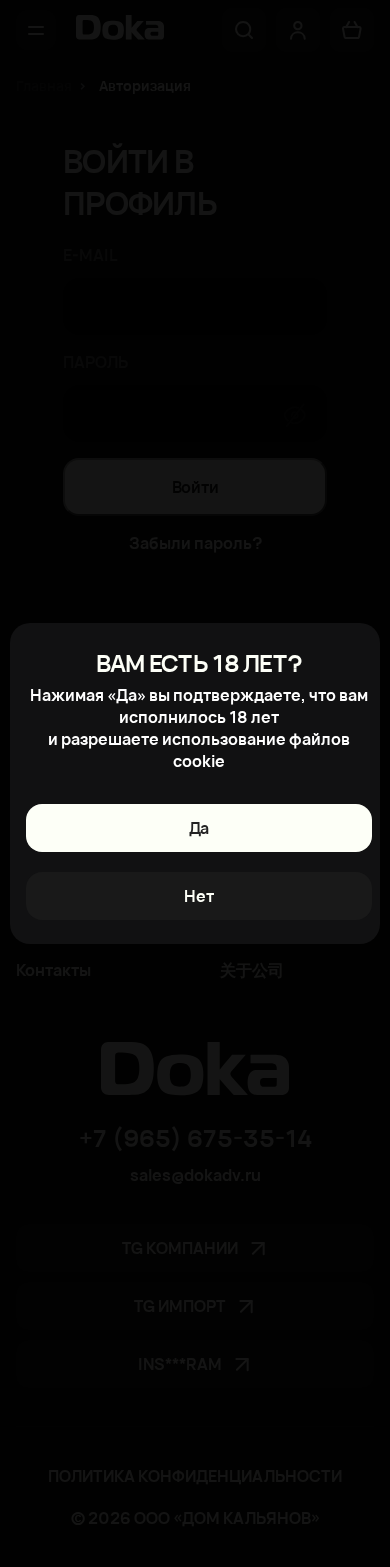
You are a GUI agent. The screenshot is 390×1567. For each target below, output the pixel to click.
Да (199, 828)
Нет (199, 896)
